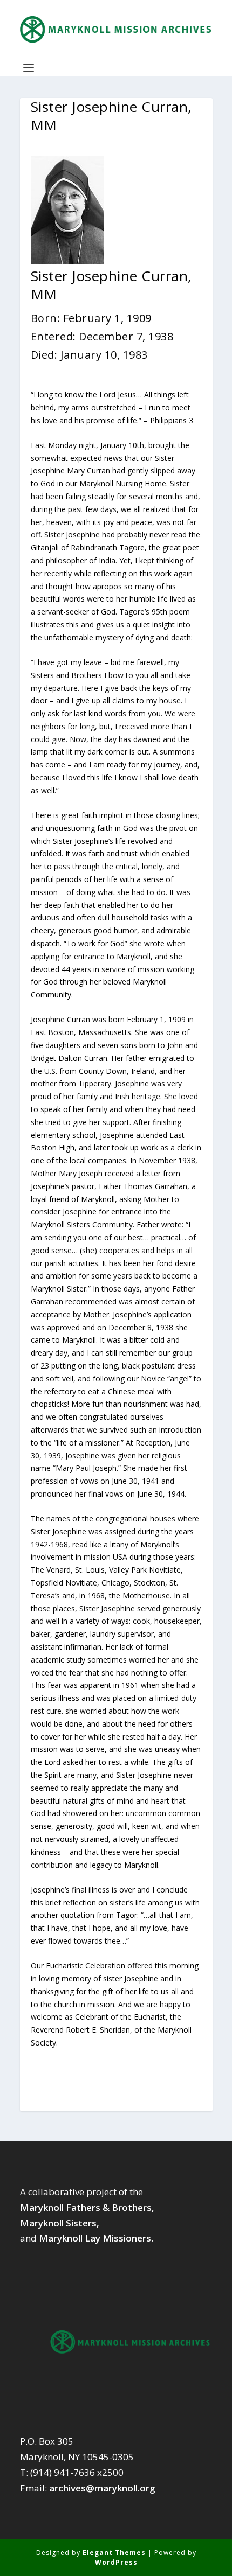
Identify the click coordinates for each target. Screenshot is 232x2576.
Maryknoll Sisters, (60, 2223)
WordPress (116, 2562)
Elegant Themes (114, 2553)
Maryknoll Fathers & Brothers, (87, 2207)
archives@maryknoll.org (102, 2488)
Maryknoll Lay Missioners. (96, 2238)
